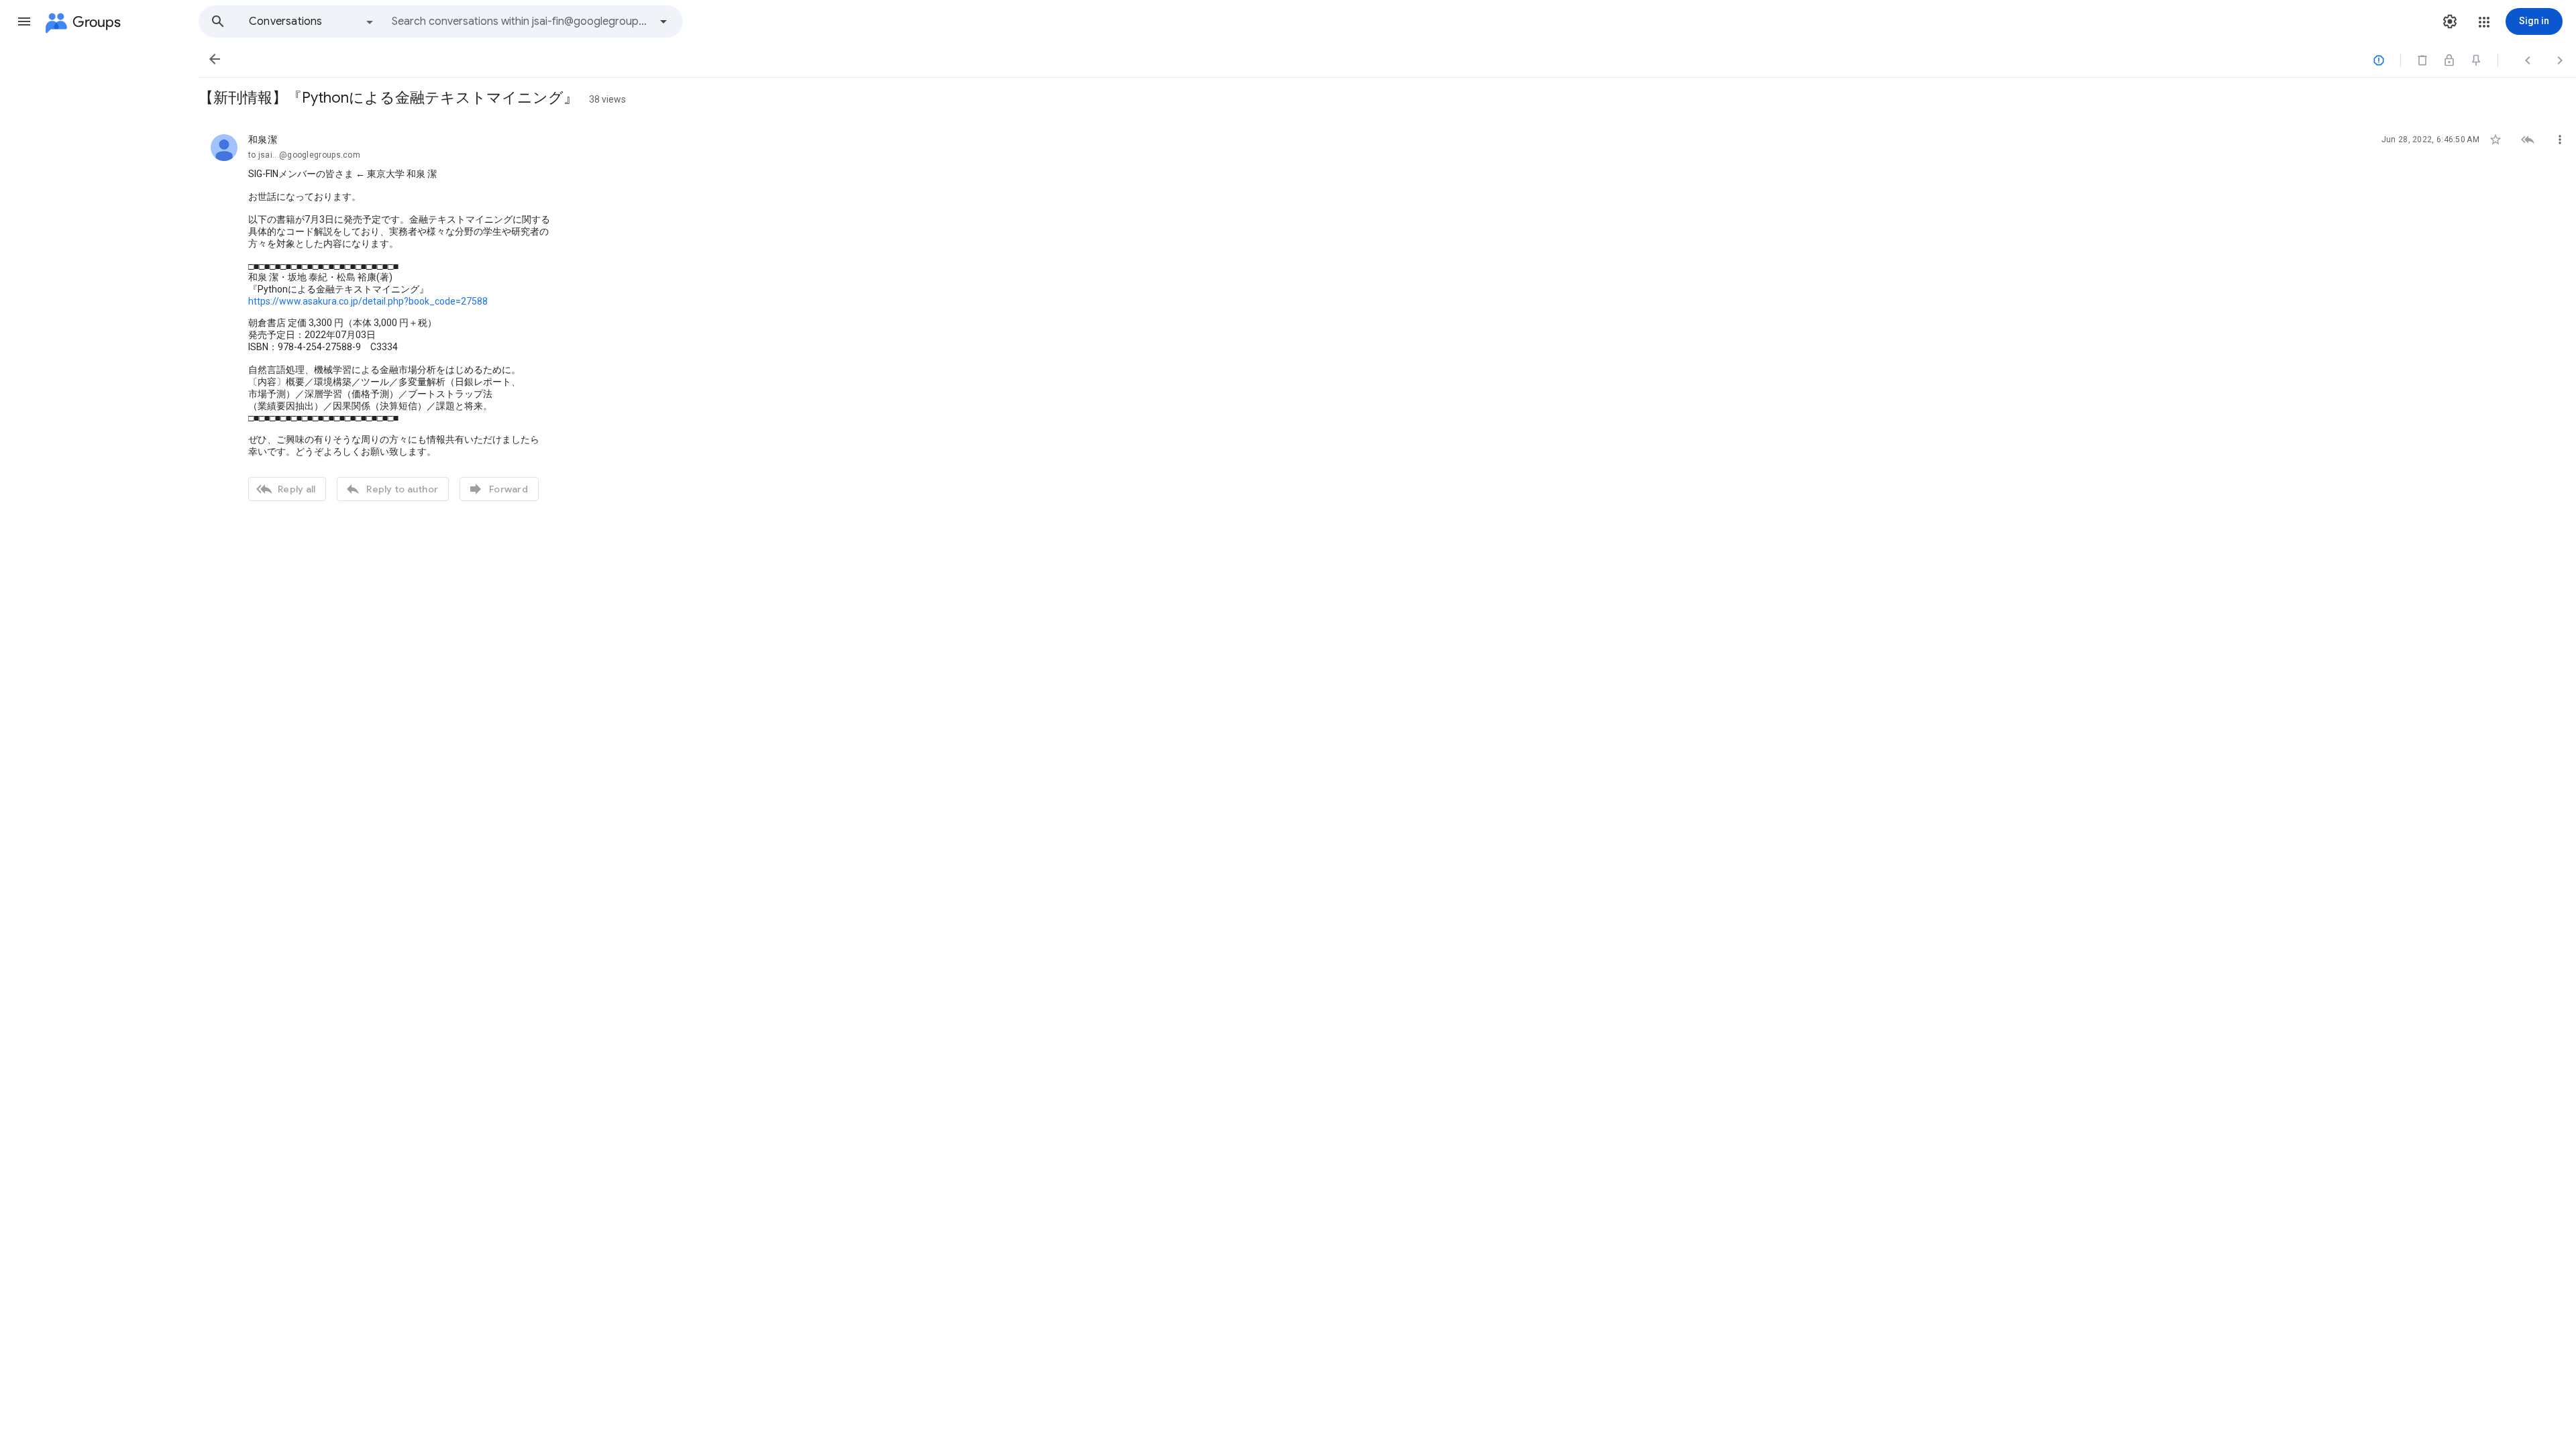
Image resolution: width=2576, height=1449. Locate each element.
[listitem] (1387, 316)
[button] (24, 21)
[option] (312, 21)
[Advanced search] (663, 21)
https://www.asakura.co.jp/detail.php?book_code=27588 (368, 301)
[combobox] (521, 21)
